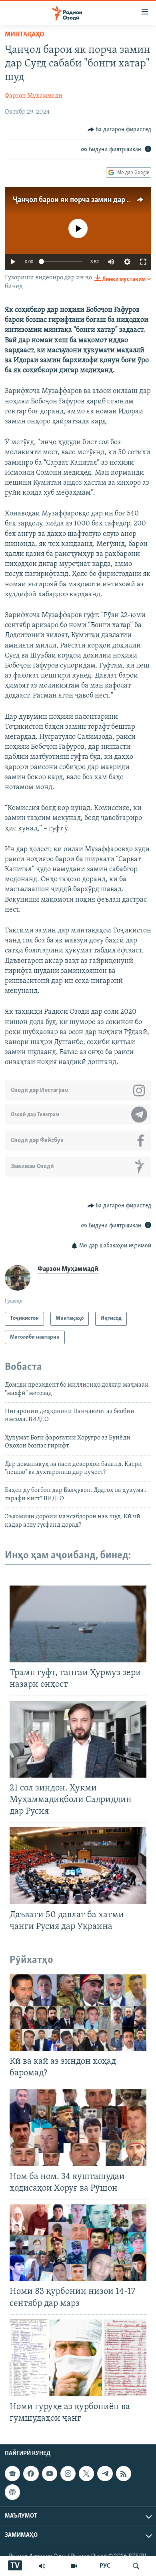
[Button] (120, 130)
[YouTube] (74, 2566)
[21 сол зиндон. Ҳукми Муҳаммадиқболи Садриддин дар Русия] (78, 1739)
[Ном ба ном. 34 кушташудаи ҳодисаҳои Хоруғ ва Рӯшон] (78, 2127)
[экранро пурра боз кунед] (143, 262)
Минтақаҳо (25, 35)
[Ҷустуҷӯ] (136, 2566)
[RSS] (124, 2474)
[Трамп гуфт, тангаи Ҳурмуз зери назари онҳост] (78, 1624)
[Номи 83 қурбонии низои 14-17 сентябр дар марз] (78, 2243)
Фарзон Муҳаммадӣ (34, 96)
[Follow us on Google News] (12, 2474)
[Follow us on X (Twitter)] (86, 2474)
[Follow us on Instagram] (68, 2474)
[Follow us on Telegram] (105, 2474)
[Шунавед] (42, 2566)
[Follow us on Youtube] (50, 2474)
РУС (105, 2566)
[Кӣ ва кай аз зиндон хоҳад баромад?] (78, 2013)
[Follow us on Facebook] (31, 2474)
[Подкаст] (12, 2492)
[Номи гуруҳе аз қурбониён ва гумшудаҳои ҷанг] (78, 2358)
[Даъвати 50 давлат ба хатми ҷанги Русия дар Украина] (78, 1866)
